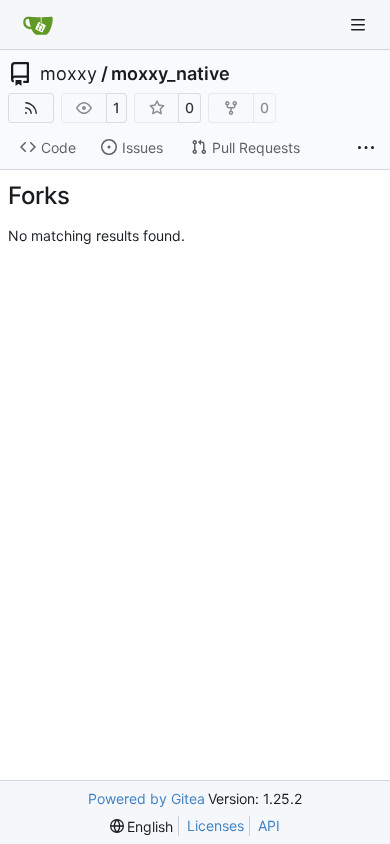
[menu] (142, 826)
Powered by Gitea (146, 798)
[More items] (366, 148)
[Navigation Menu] (360, 24)
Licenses (215, 825)
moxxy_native (170, 74)
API (269, 825)
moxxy (68, 74)
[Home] (38, 25)
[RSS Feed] (31, 108)
